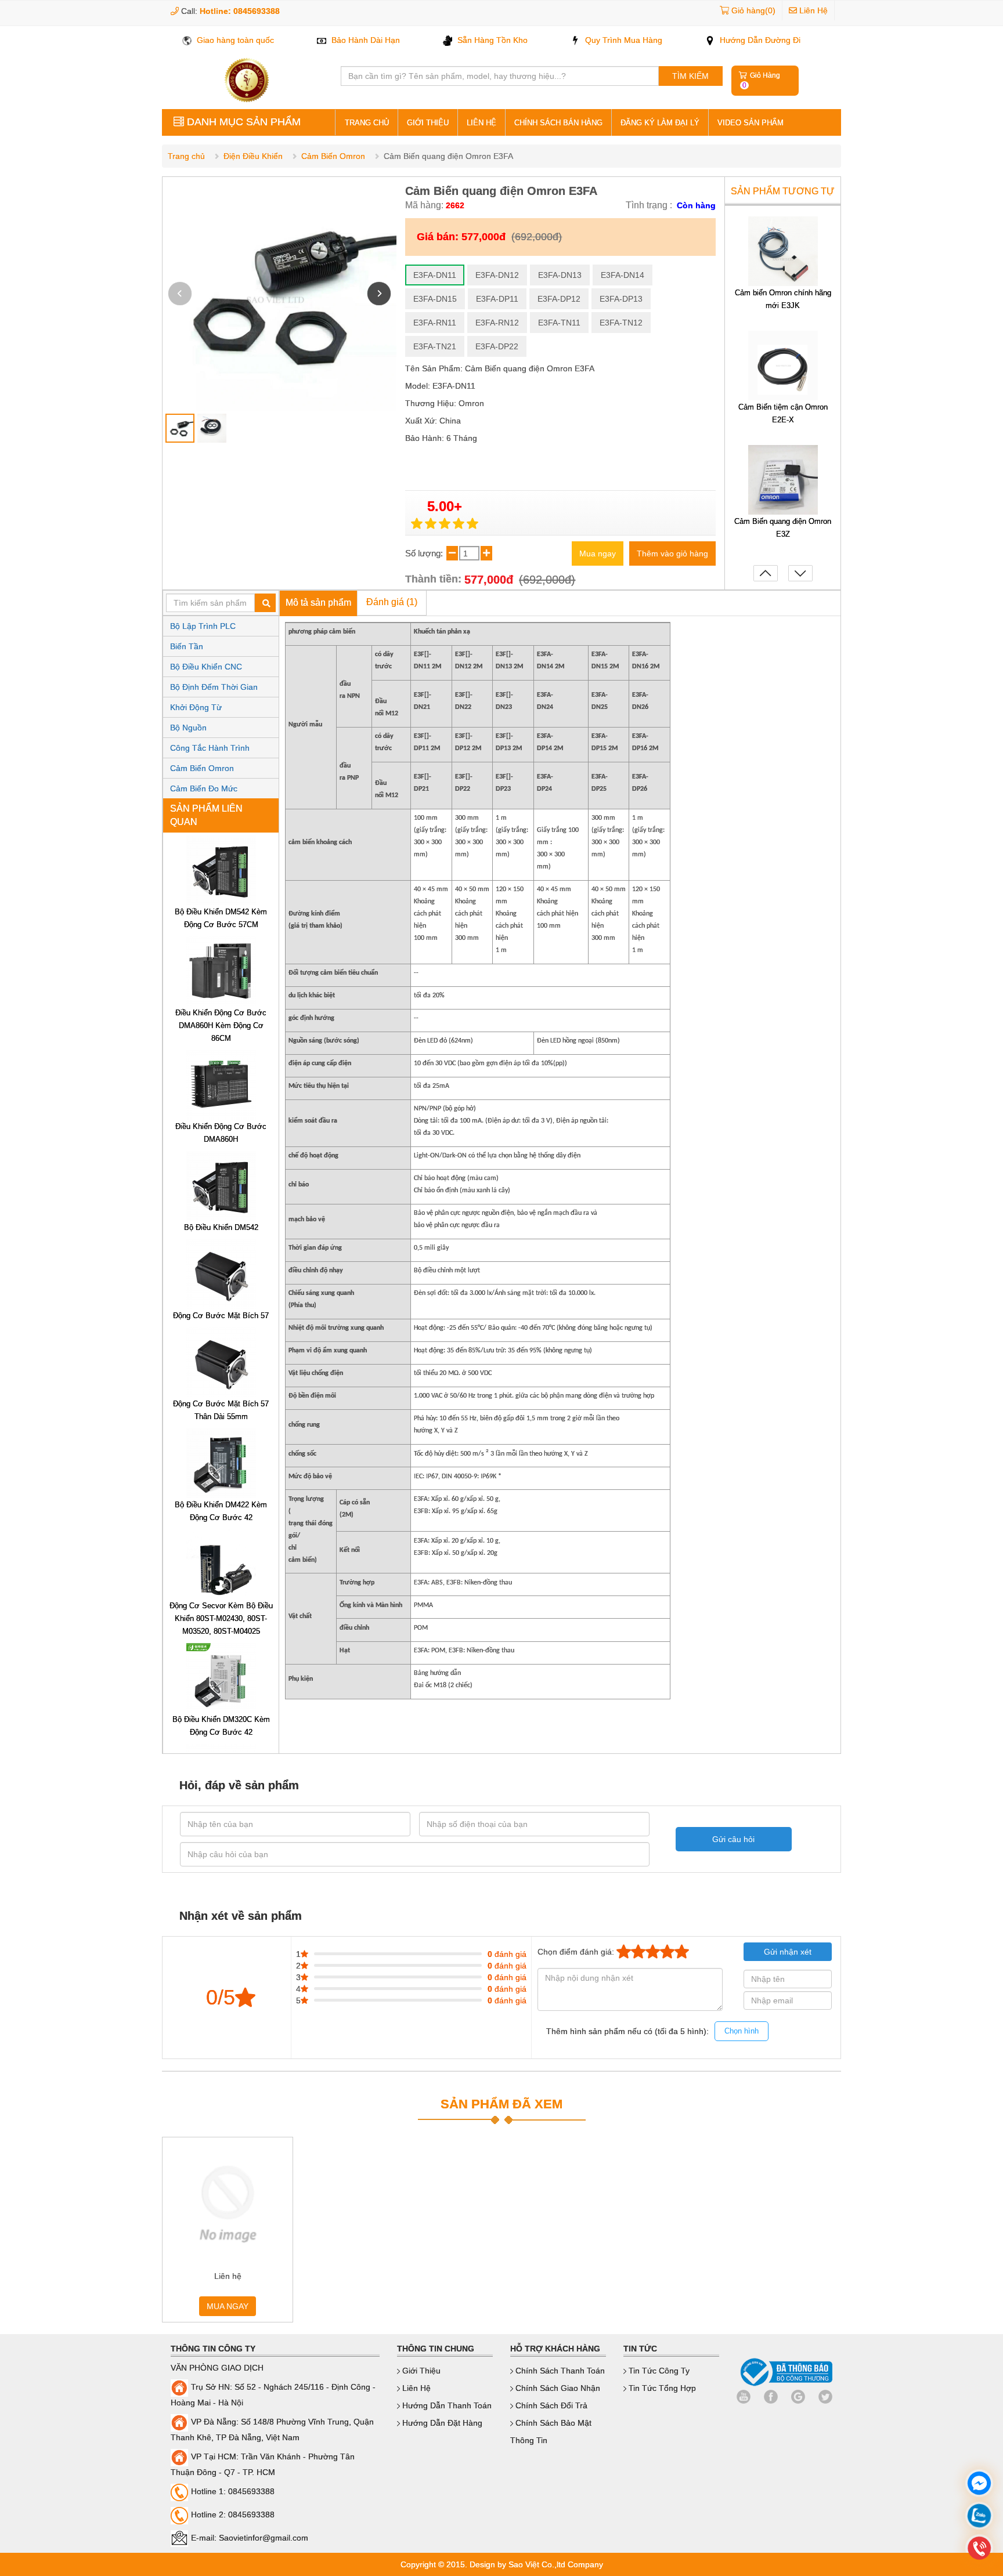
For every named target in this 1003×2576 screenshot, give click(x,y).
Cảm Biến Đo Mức (204, 788)
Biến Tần (187, 646)
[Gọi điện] (979, 2550)
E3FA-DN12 (497, 275)
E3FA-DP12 (559, 299)
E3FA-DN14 (623, 275)
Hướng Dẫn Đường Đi (759, 40)
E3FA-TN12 (621, 323)
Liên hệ (481, 123)
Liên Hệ (812, 10)
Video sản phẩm (751, 123)
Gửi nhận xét (788, 1952)
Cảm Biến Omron (333, 156)
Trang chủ (186, 156)
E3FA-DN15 (435, 299)
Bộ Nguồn (188, 728)
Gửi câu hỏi (733, 1839)
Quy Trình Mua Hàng (623, 40)
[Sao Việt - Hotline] (979, 2517)
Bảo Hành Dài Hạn (365, 40)
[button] (379, 294)
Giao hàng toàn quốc (234, 40)
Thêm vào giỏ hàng (672, 553)
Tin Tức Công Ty (658, 2371)
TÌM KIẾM (690, 76)
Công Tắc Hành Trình (210, 748)
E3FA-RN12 (497, 323)
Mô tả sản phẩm (318, 603)
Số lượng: (425, 553)
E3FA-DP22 (497, 346)
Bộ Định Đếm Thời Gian (214, 687)
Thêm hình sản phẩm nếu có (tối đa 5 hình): (652, 2031)
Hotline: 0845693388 (240, 11)
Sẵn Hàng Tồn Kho (491, 40)
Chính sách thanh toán (559, 2371)
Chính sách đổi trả (550, 2405)
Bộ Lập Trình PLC (203, 626)
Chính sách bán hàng (558, 123)
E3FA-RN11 (435, 323)
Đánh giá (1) (392, 602)
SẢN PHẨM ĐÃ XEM (501, 2104)
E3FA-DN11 (435, 275)
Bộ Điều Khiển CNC (206, 667)
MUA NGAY (228, 2306)
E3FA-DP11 (497, 299)
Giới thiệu (428, 123)
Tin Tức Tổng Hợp (661, 2388)
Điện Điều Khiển (253, 156)
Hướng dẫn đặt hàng (441, 2423)
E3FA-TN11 (559, 323)
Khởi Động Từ (196, 707)
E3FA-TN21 (435, 346)
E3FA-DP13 (621, 299)
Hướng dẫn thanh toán (446, 2405)
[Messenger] (979, 2485)
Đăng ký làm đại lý (660, 123)
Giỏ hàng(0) (753, 10)
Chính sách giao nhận (557, 2388)
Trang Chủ (367, 123)
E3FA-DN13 (560, 275)
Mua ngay (598, 553)
